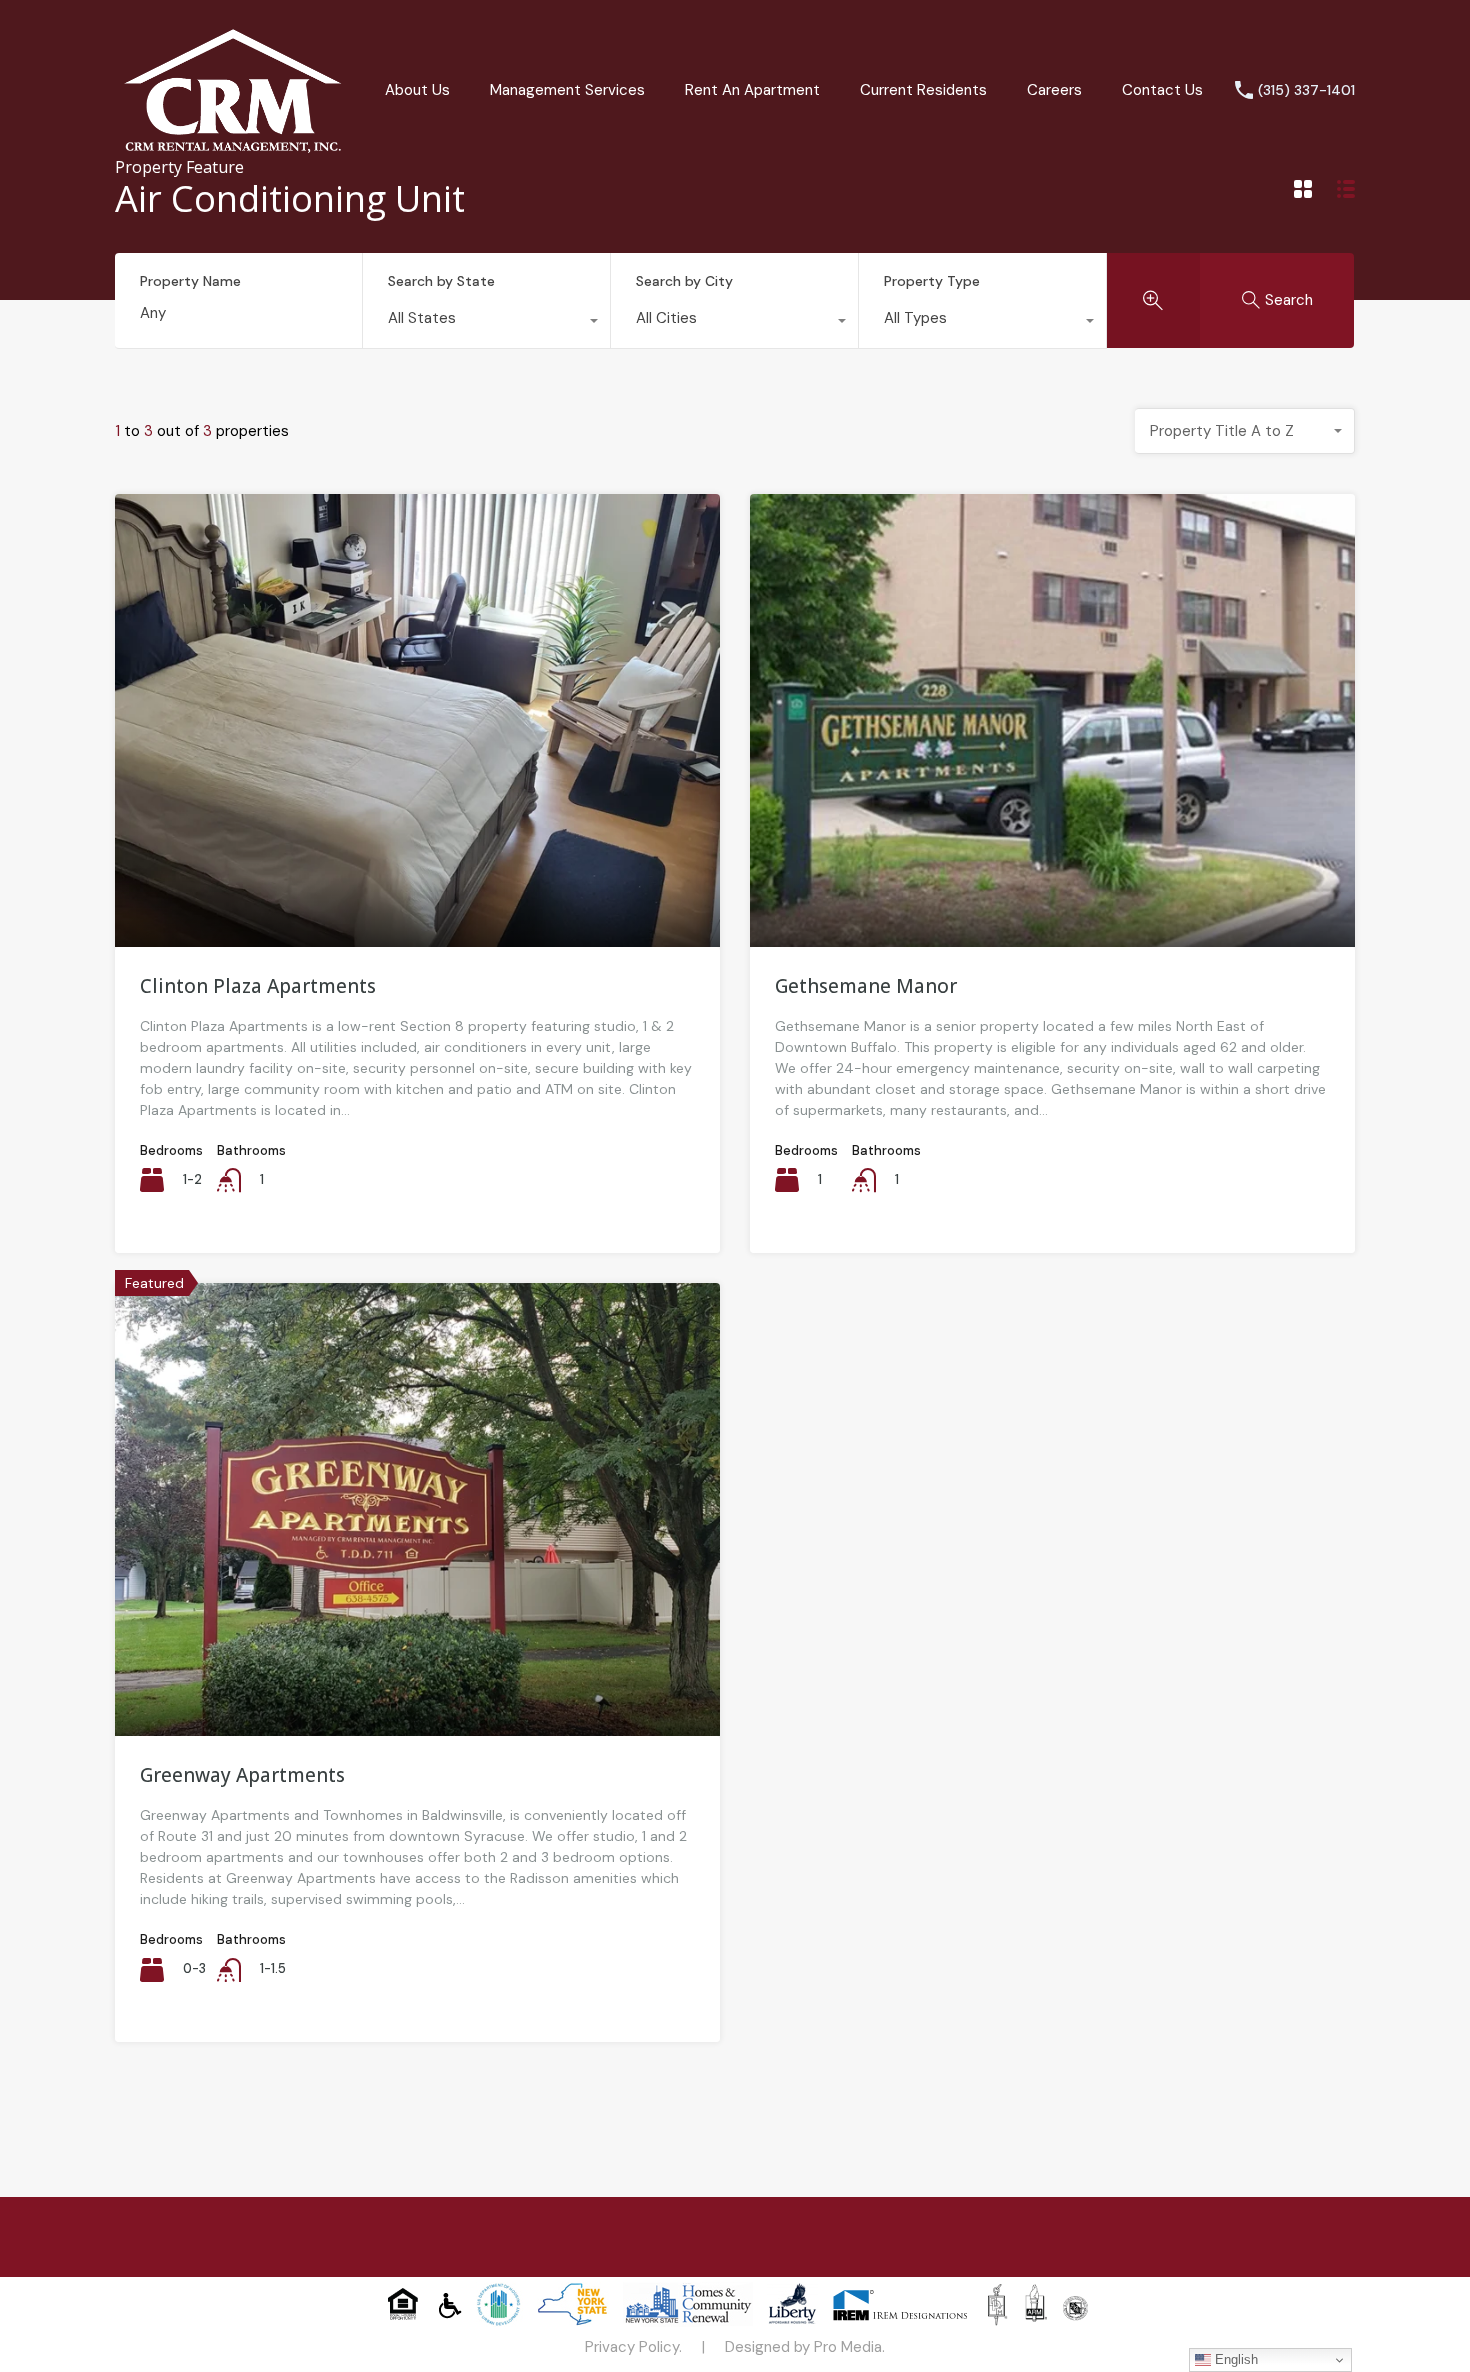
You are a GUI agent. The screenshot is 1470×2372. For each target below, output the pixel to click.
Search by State (441, 281)
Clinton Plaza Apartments (258, 986)
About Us (417, 90)
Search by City (684, 281)
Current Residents (923, 90)
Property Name (190, 281)
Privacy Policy (632, 2347)
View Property (417, 856)
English (1234, 2359)
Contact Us (1162, 90)
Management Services (567, 90)
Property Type (932, 281)
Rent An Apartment (752, 90)
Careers (1054, 90)
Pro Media (848, 2347)
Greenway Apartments (242, 1775)
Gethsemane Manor (866, 986)
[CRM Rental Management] (233, 152)
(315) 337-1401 (1306, 90)
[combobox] (486, 323)
